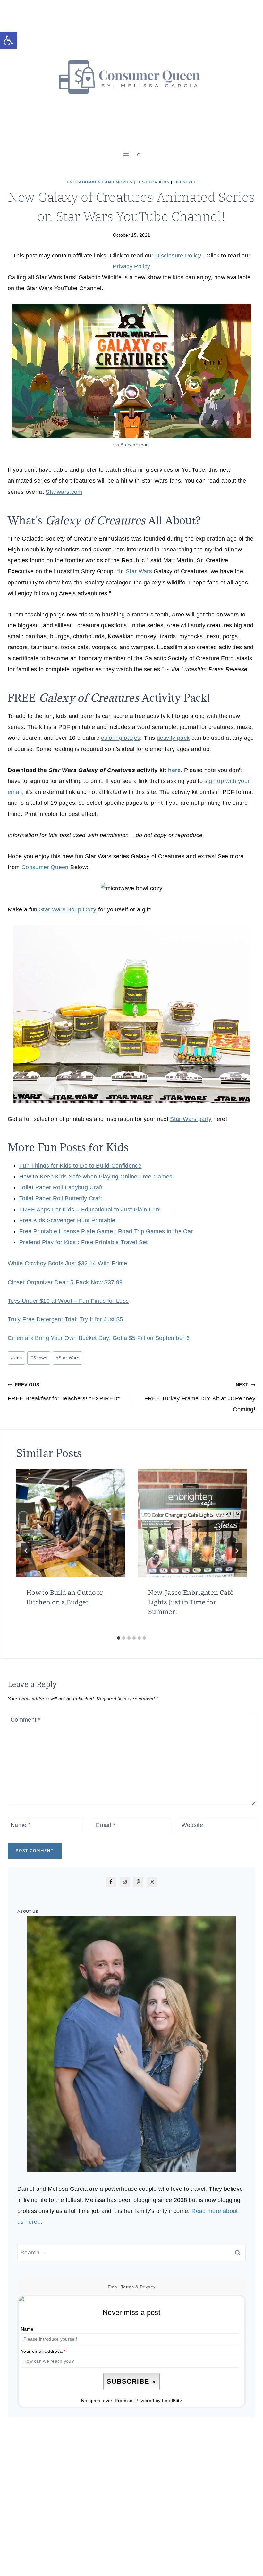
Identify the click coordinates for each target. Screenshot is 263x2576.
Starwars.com (64, 492)
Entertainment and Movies (100, 182)
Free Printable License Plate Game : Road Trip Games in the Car (106, 1231)
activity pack (173, 738)
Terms (127, 2287)
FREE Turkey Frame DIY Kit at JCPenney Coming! (200, 1397)
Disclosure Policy (179, 256)
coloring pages (121, 738)
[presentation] (71, 1523)
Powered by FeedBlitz (159, 2401)
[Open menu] (126, 155)
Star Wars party (191, 1119)
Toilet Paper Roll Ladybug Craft (61, 1187)
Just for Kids (153, 182)
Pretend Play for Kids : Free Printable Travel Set (84, 1242)
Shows (39, 1358)
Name (21, 1825)
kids (17, 1358)
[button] (8, 40)
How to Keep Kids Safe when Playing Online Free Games (96, 1177)
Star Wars (139, 571)
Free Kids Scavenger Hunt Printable (67, 1220)
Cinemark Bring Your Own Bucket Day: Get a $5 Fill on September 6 (99, 1338)
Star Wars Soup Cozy (67, 909)
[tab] (119, 1638)
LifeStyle (185, 182)
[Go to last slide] (26, 1551)
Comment (25, 1720)
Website (192, 1825)
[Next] (237, 1551)
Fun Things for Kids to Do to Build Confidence (80, 1166)
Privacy (148, 2287)
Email (106, 1825)
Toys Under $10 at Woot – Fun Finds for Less (68, 1301)
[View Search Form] (139, 155)
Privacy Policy (131, 266)
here (174, 770)
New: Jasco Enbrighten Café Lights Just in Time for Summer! (191, 1602)
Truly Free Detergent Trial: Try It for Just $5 (65, 1319)
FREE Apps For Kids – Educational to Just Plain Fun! (90, 1210)
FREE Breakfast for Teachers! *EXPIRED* (64, 1392)
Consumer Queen (45, 867)
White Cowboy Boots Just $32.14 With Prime (68, 1263)
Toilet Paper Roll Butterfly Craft (61, 1198)
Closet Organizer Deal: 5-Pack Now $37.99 (65, 1282)
